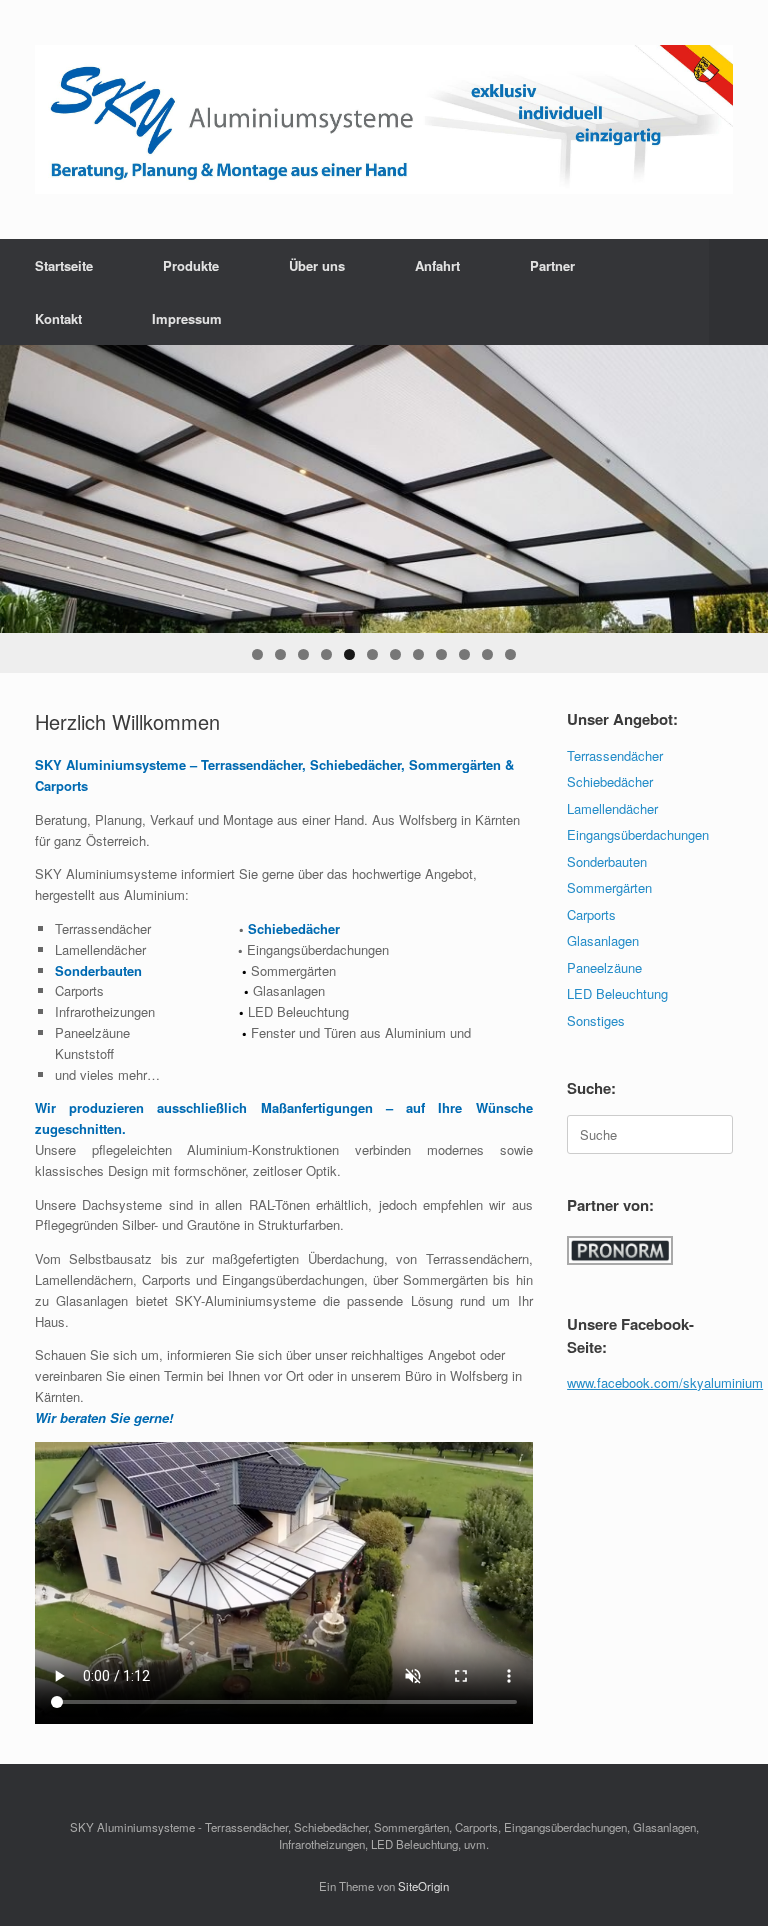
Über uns (317, 265)
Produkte (191, 265)
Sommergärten (609, 887)
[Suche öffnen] (738, 292)
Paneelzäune (604, 967)
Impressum (187, 318)
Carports (591, 914)
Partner (552, 265)
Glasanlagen (603, 940)
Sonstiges (596, 1020)
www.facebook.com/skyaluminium (665, 1382)
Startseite (64, 265)
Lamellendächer (612, 808)
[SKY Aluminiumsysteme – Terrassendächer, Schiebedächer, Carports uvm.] (384, 119)
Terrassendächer (615, 755)
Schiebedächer (610, 781)
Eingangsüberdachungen (638, 834)
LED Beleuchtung (617, 993)
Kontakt (58, 318)
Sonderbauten (607, 861)
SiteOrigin (423, 1886)
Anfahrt (437, 265)
